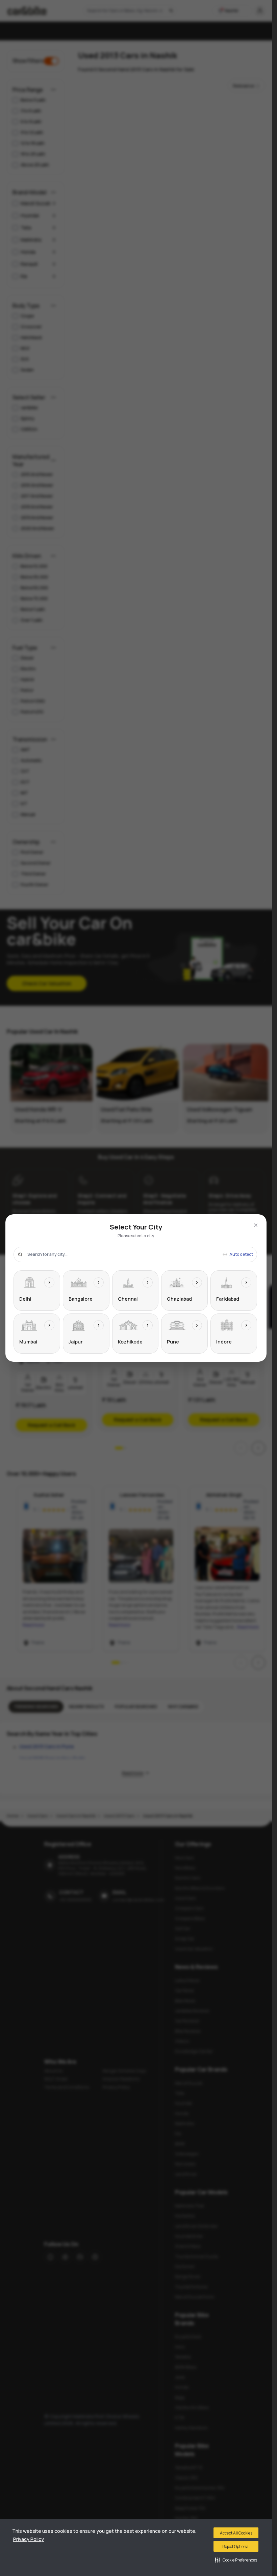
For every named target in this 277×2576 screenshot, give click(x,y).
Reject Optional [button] (236, 2546)
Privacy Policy (29, 2539)
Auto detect (241, 1254)
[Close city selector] (256, 1225)
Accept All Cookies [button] (236, 2533)
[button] (236, 2560)
